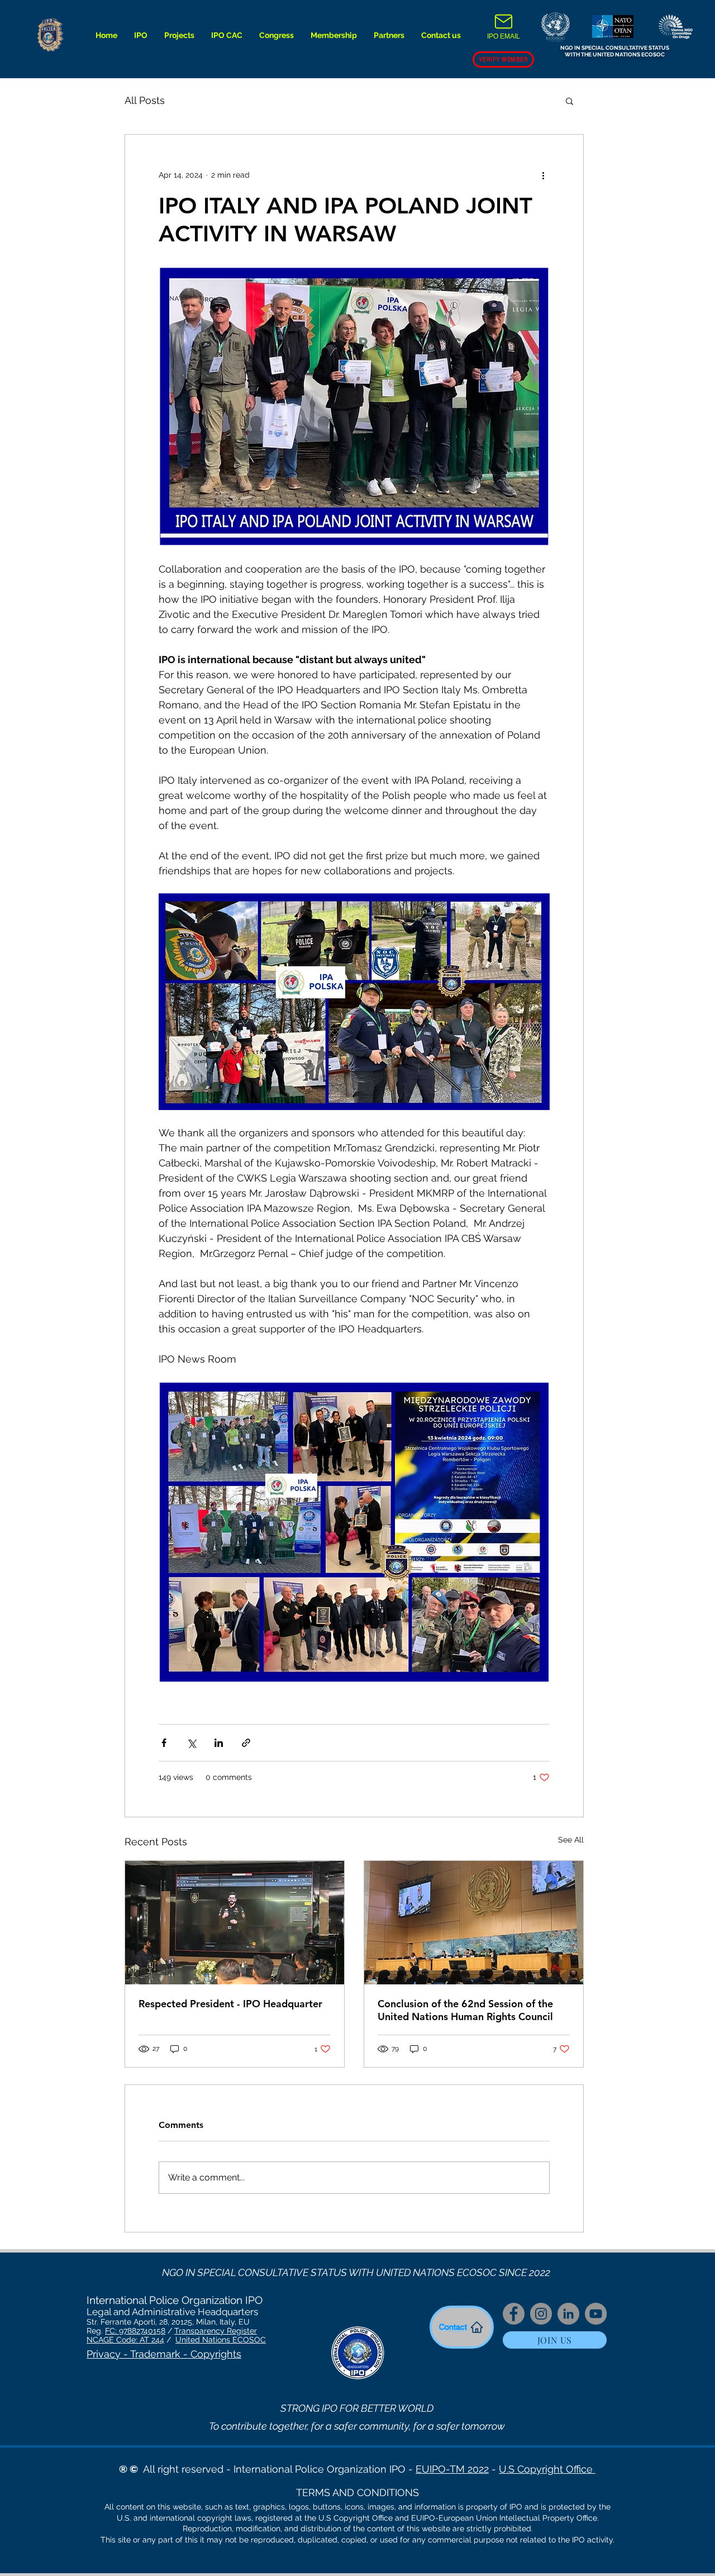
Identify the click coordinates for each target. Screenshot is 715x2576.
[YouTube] (596, 2314)
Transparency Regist (212, 2331)
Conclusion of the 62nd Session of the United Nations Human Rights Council (465, 2010)
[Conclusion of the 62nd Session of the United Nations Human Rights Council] (474, 1923)
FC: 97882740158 (135, 2331)
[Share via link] (246, 1743)
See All (571, 1840)
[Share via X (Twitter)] (191, 1743)
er (253, 2331)
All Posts (145, 100)
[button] (141, 35)
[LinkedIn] (568, 2314)
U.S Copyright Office (547, 2469)
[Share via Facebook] (164, 1743)
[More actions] (543, 175)
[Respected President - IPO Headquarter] (235, 1923)
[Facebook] (514, 2314)
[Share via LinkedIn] (219, 1743)
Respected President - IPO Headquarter (230, 2004)
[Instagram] (541, 2314)
